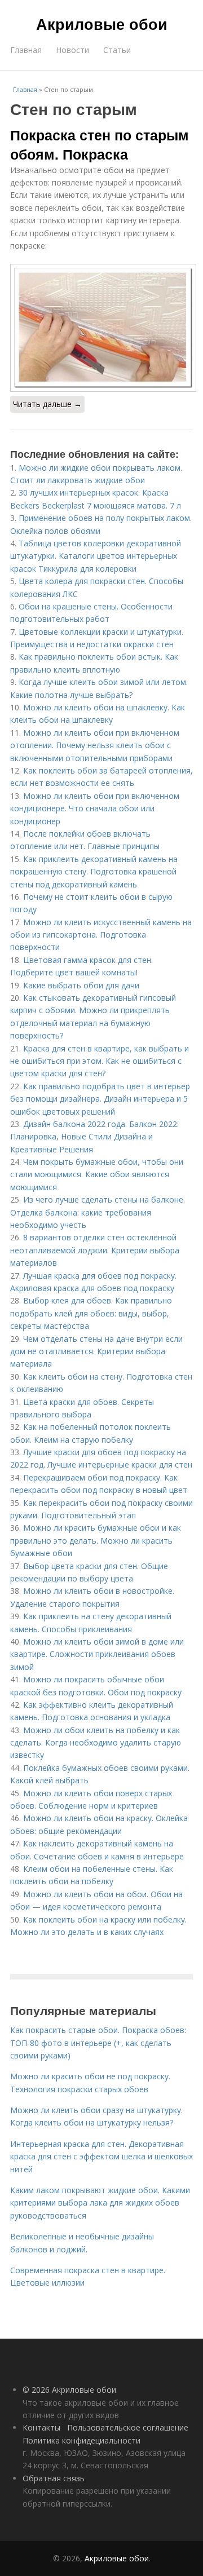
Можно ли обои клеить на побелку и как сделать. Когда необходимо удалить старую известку (96, 1743)
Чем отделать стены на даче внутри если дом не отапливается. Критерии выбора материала (96, 1351)
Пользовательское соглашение (128, 2427)
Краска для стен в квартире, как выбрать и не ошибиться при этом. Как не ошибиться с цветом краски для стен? (100, 1061)
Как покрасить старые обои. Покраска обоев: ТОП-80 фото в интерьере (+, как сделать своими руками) (98, 2043)
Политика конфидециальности (81, 2440)
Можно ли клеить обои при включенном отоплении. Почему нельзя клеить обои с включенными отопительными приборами (95, 745)
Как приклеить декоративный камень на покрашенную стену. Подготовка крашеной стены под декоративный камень (94, 872)
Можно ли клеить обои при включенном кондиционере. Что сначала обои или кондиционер (95, 808)
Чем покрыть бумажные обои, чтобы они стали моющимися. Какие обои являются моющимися (97, 1174)
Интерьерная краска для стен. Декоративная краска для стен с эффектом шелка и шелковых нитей (101, 2157)
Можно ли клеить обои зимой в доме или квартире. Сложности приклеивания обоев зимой (97, 1654)
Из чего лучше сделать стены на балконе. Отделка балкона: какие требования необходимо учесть (98, 1212)
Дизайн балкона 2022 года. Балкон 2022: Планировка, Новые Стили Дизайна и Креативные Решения (94, 1137)
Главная (26, 50)
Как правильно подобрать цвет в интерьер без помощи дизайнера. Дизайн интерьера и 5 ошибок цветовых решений (100, 1099)
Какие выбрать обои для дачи (81, 985)
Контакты (41, 2427)
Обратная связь (54, 2478)
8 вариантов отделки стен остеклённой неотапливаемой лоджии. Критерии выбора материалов (95, 1250)
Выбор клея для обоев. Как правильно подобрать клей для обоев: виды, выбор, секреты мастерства (91, 1313)
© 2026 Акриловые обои (69, 2390)
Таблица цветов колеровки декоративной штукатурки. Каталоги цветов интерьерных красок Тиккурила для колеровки (96, 556)
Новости (72, 50)
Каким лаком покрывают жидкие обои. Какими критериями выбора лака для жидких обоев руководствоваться (100, 2203)
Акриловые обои (102, 24)
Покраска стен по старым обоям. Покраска (100, 144)
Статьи (117, 50)
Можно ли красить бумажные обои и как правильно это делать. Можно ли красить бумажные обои (96, 1540)
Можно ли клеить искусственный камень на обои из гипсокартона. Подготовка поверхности (101, 935)
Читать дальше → (47, 404)
